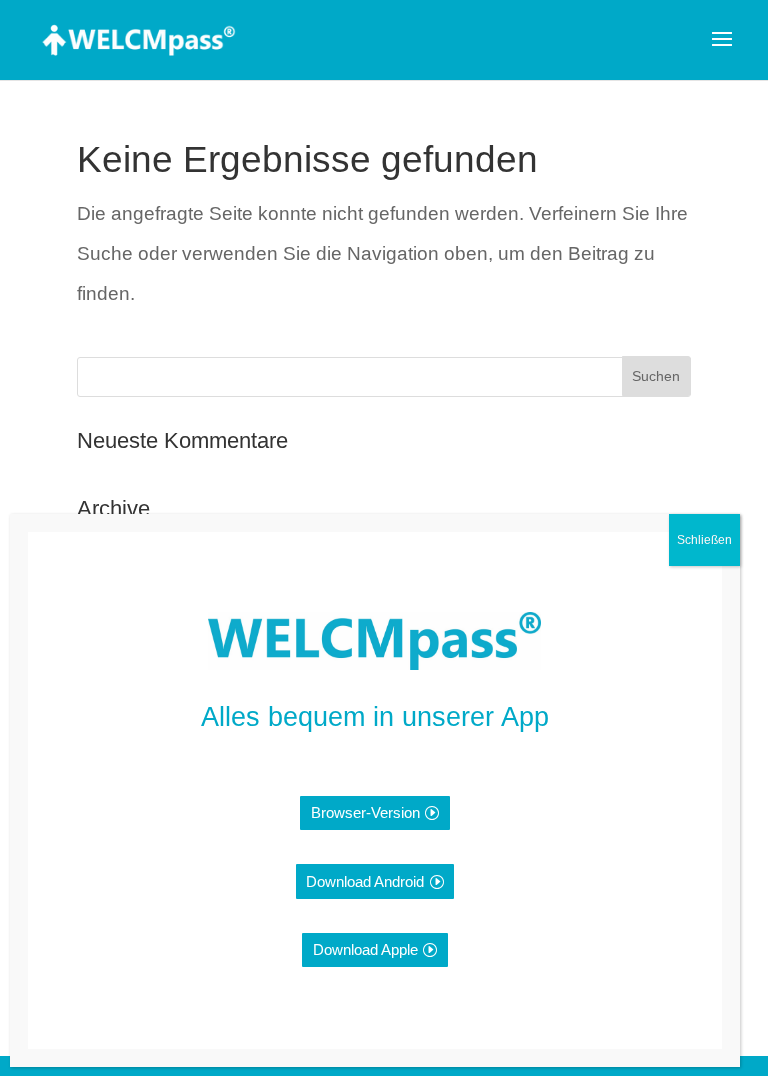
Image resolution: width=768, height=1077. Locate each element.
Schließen (704, 540)
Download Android (365, 881)
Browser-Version (365, 812)
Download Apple (365, 949)
